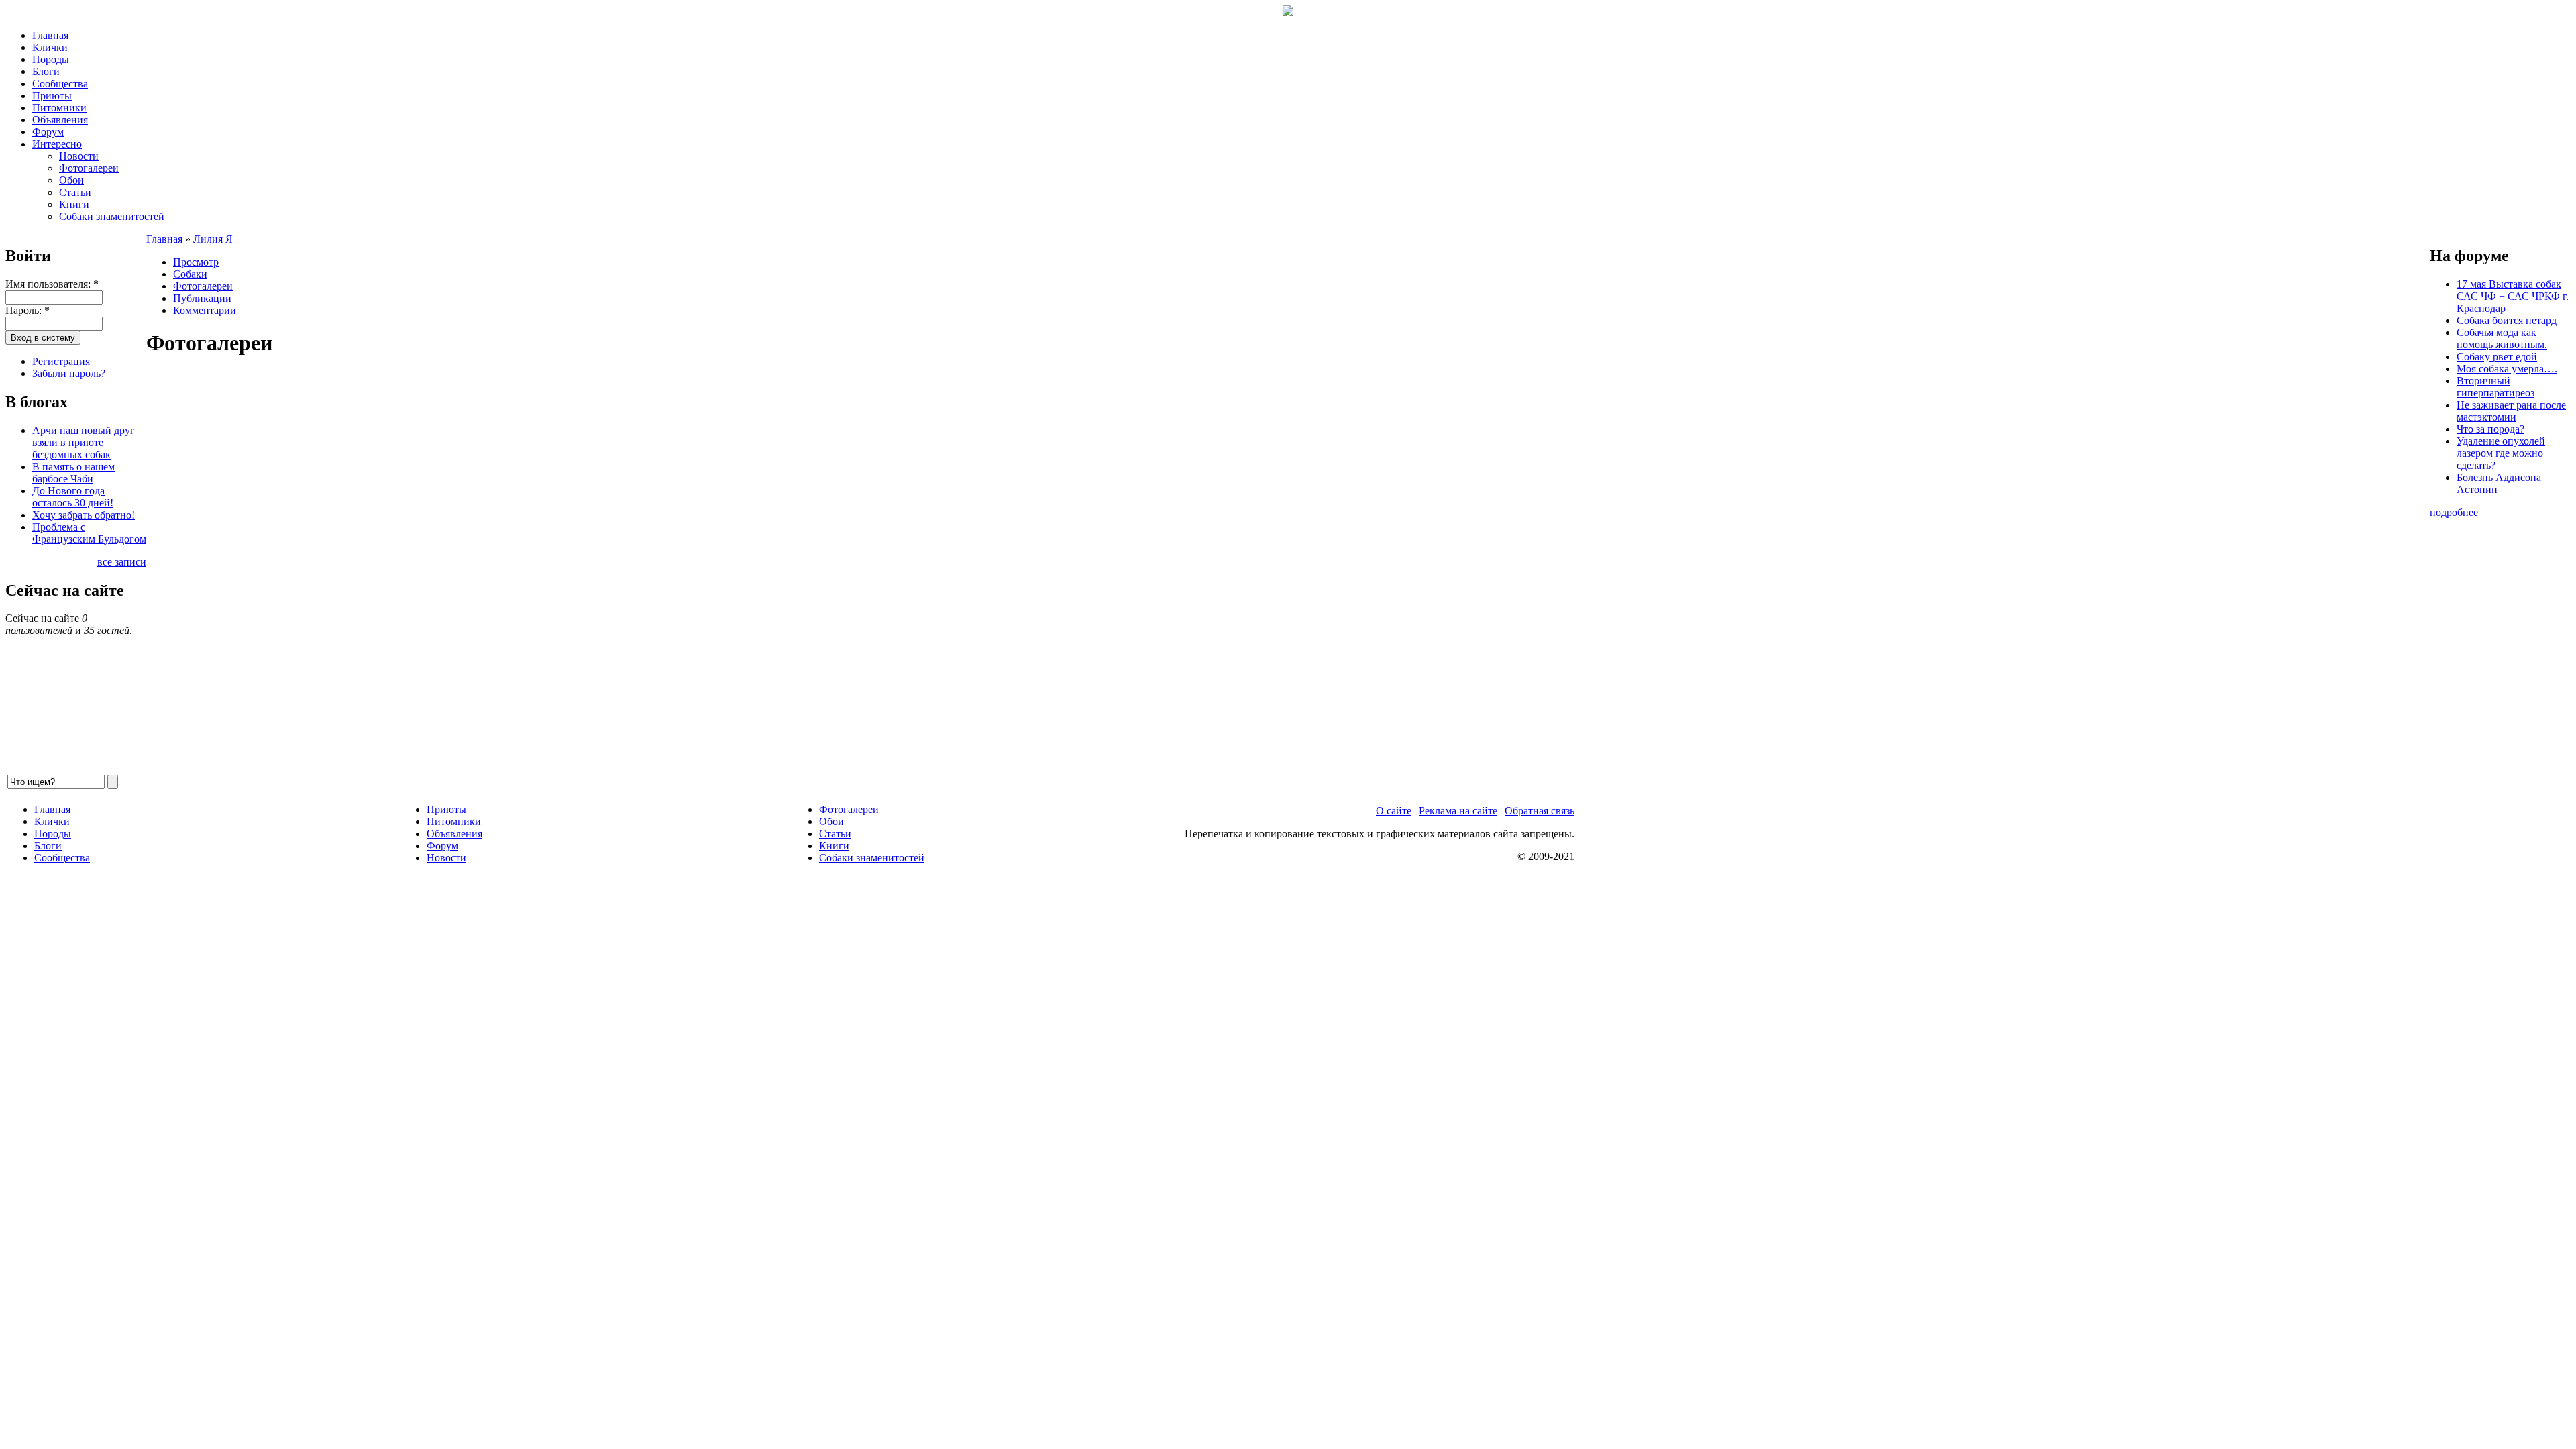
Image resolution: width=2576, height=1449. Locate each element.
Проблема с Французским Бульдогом (89, 533)
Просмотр (196, 262)
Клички (50, 47)
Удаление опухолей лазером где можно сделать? (2501, 453)
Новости (79, 156)
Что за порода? (2490, 429)
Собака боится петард (2507, 320)
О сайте (1394, 811)
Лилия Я (213, 239)
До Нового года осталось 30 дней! (73, 497)
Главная (50, 35)
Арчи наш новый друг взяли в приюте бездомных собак (84, 442)
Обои (71, 180)
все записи (122, 562)
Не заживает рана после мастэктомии (2511, 411)
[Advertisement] (549, 572)
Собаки (190, 274)
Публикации (202, 298)
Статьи (75, 192)
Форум (48, 132)
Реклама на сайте (1458, 811)
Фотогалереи (89, 168)
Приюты (52, 96)
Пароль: (28, 310)
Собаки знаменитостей (112, 216)
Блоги (46, 71)
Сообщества (60, 84)
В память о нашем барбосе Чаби (73, 473)
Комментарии (205, 310)
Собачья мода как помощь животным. (2502, 338)
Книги (74, 204)
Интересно (57, 144)
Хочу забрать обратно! (84, 515)
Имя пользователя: (52, 284)
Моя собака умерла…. (2507, 369)
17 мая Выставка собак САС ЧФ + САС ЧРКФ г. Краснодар (2513, 296)
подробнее (2454, 512)
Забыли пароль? (69, 373)
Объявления (60, 120)
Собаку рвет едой (2497, 357)
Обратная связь (1540, 811)
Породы (51, 59)
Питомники (59, 108)
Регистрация (61, 361)
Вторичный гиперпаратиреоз (2495, 387)
